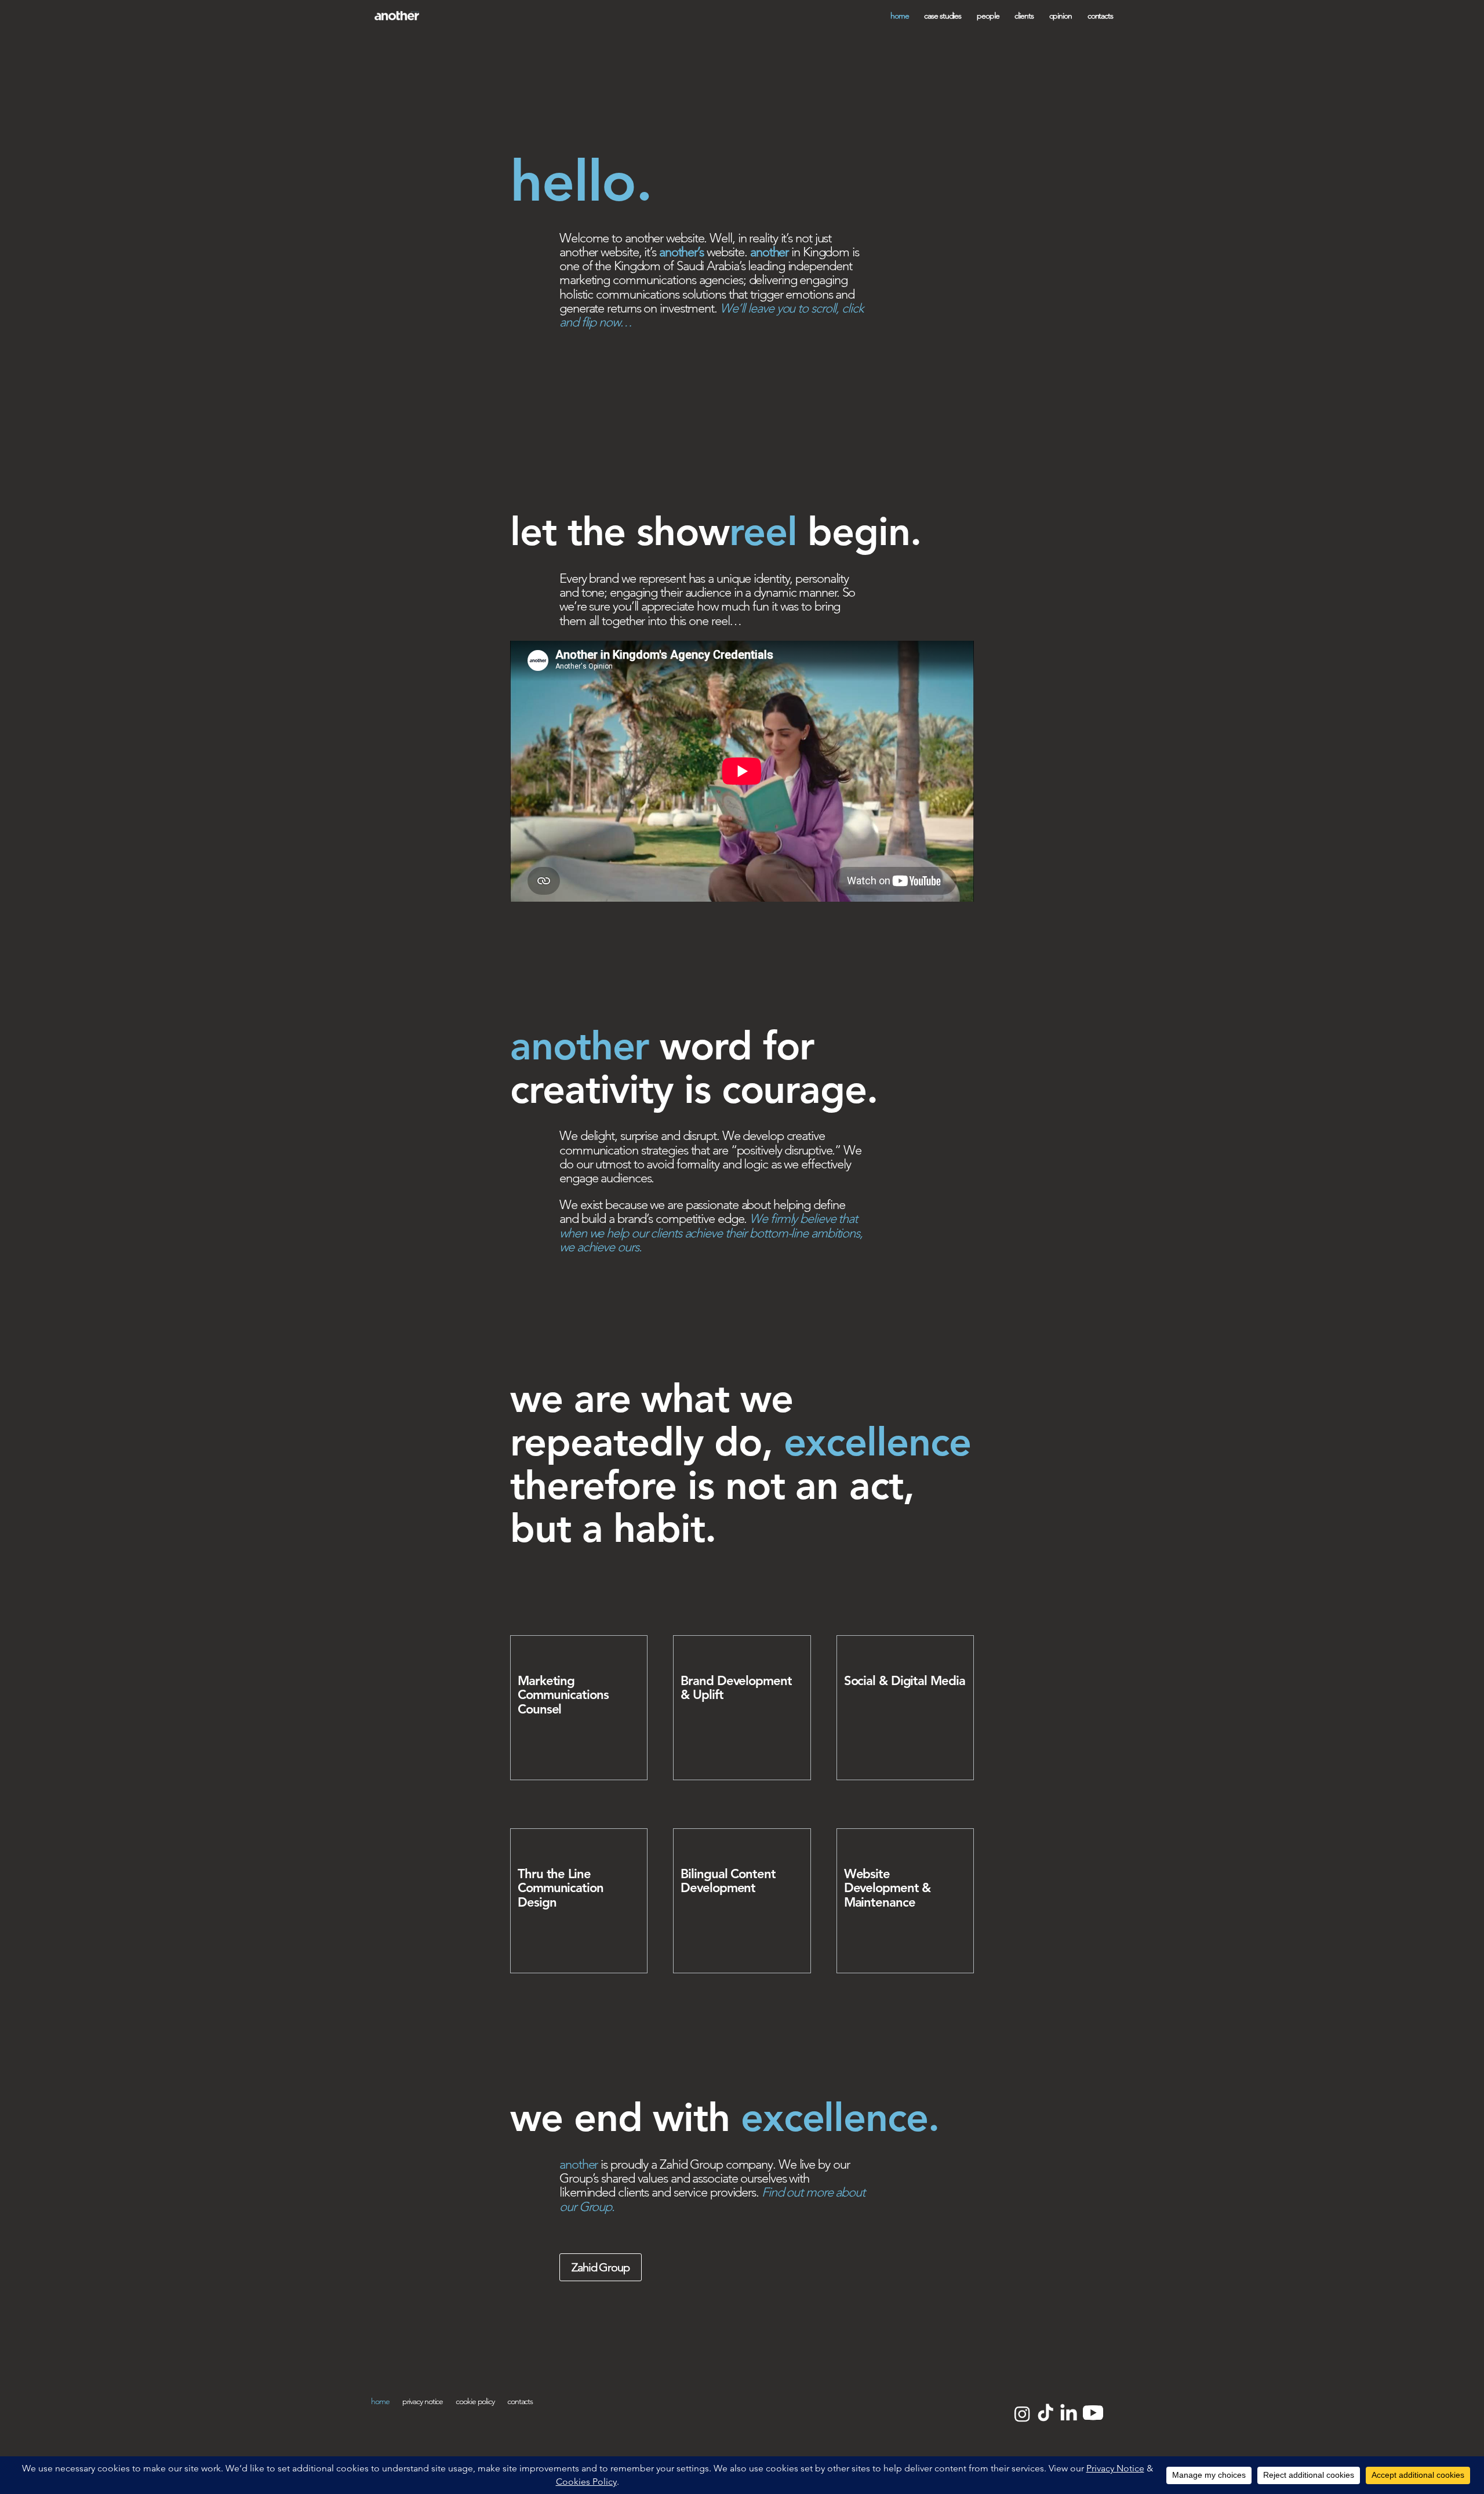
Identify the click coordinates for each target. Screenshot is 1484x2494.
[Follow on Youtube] (1093, 2413)
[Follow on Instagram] (1021, 2413)
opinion (1061, 16)
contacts (1100, 16)
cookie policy (475, 2402)
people (988, 16)
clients (1024, 16)
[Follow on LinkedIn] (1068, 2413)
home (900, 16)
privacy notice (423, 2402)
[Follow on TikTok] (1045, 2413)
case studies (943, 16)
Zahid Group (601, 2267)
